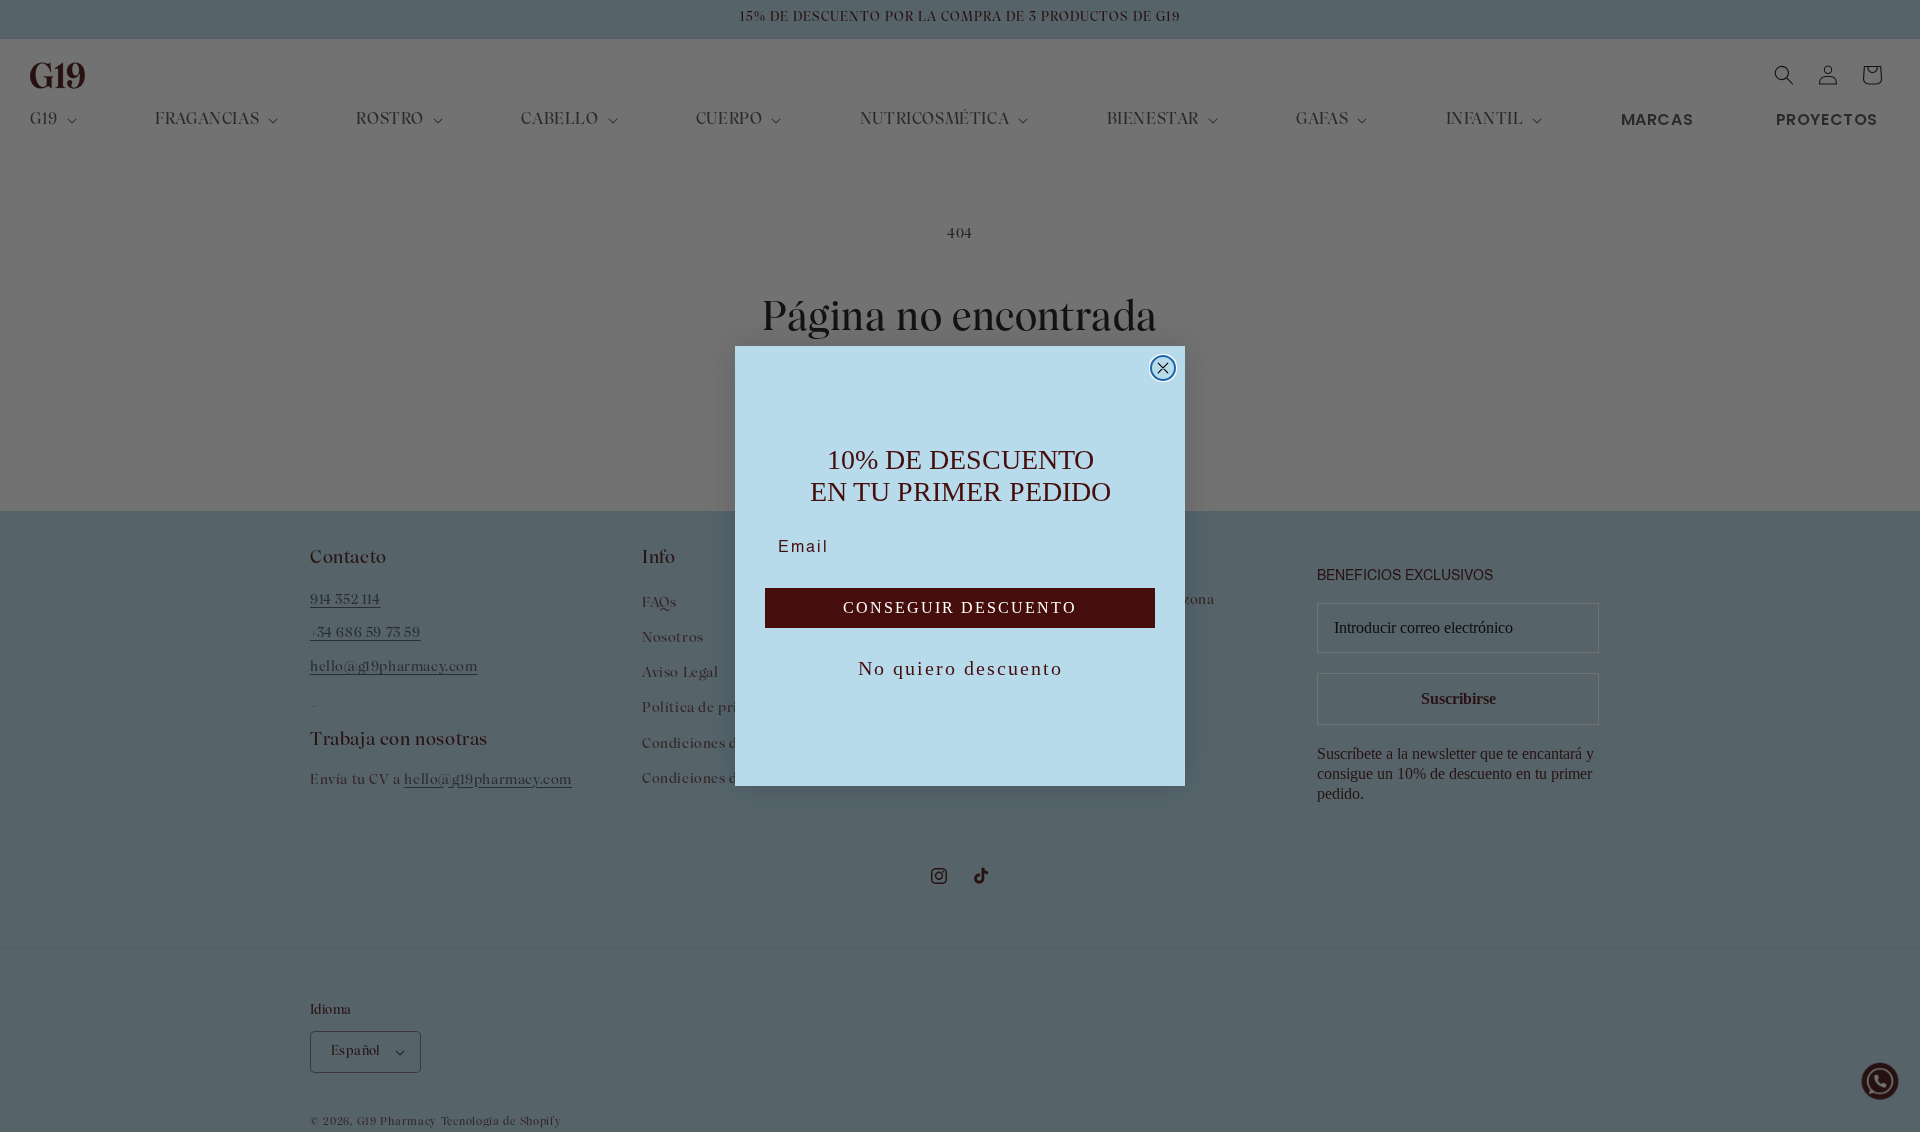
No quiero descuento (960, 668)
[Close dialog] (1163, 368)
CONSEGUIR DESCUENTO (960, 607)
